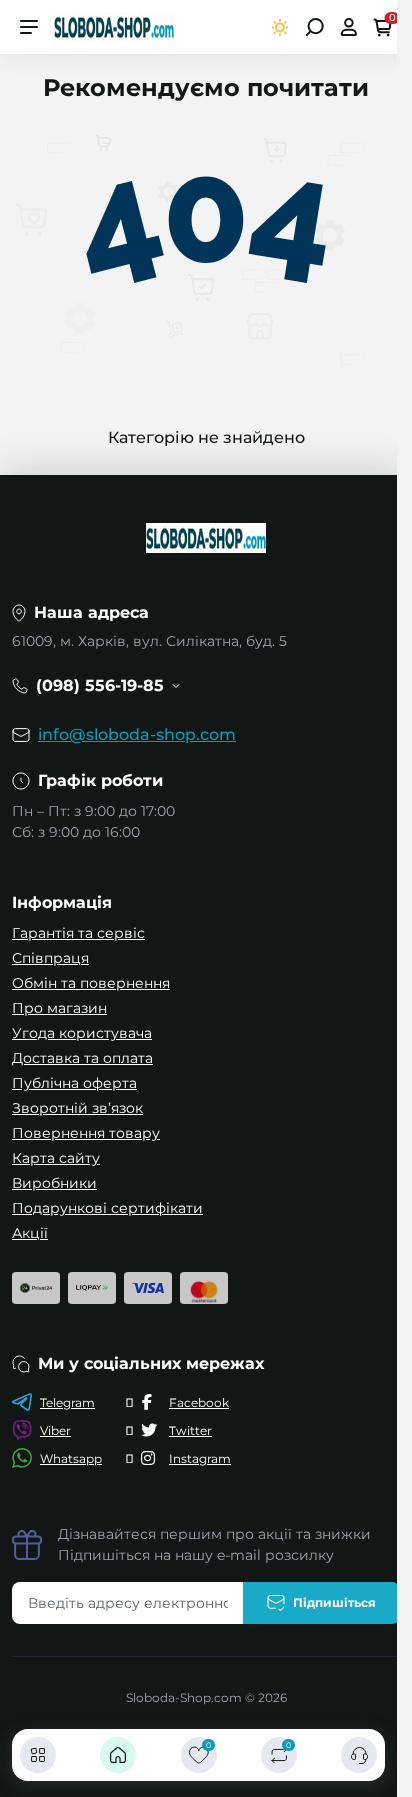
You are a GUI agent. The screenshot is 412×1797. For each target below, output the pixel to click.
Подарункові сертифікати (107, 1208)
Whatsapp (71, 1458)
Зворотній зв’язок (77, 1108)
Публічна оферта (74, 1083)
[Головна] (118, 1755)
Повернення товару (86, 1133)
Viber (55, 1430)
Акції (30, 1233)
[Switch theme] (280, 27)
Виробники (54, 1183)
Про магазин (59, 1008)
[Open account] (348, 27)
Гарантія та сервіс (78, 933)
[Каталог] (38, 1755)
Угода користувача (82, 1033)
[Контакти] (359, 1755)
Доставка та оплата (82, 1058)
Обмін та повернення (91, 983)
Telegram (67, 1402)
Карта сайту (56, 1158)
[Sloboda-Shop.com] (114, 25)
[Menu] (29, 27)
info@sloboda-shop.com (137, 734)
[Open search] (314, 27)
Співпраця (50, 958)
